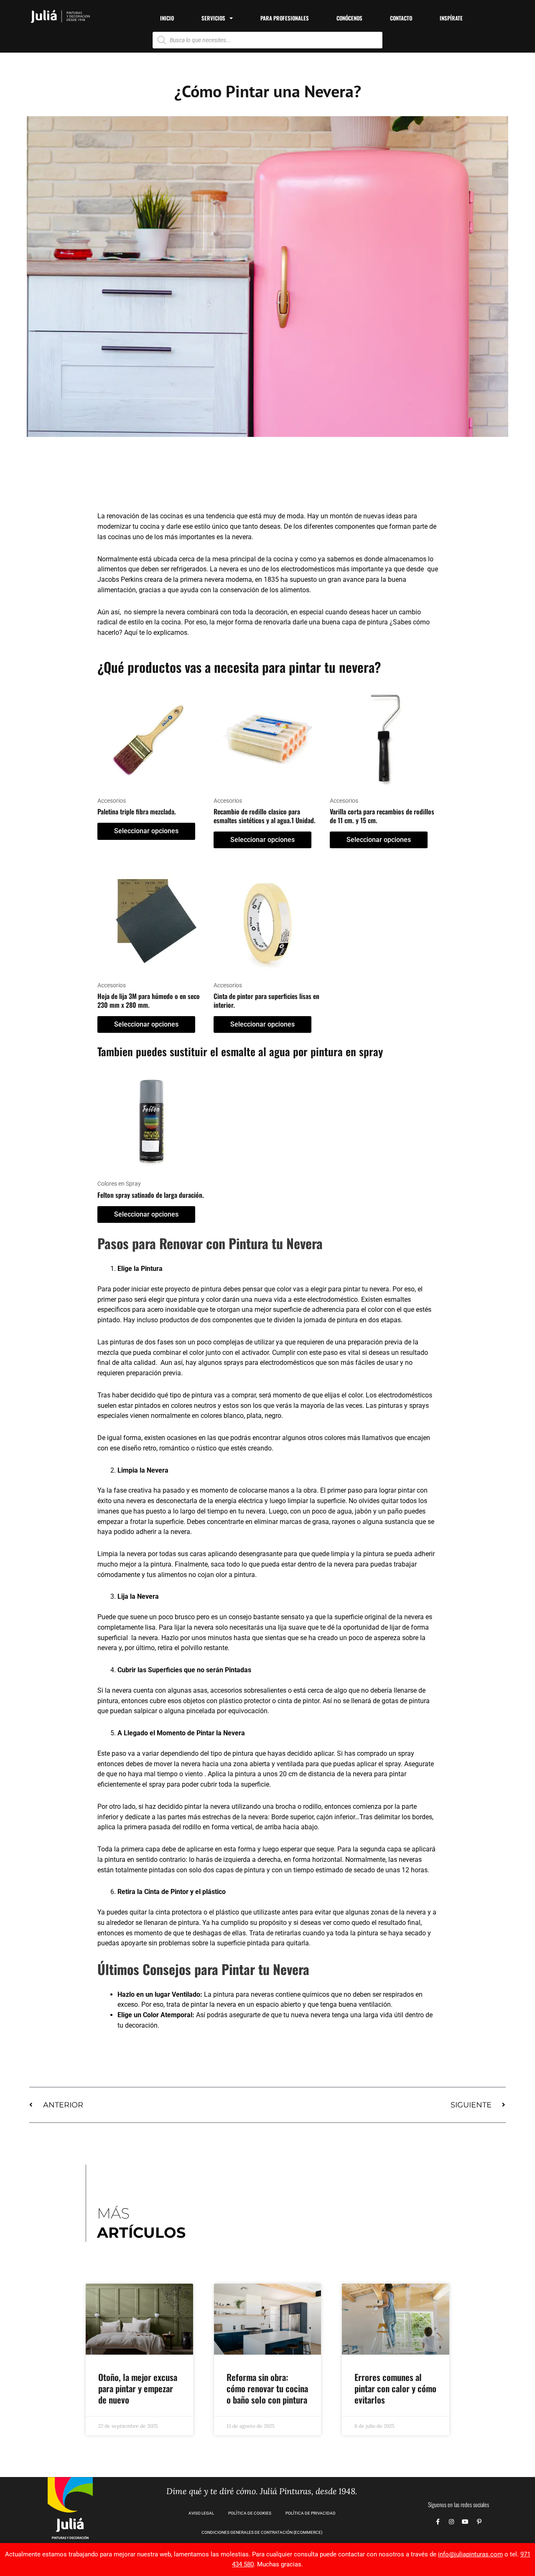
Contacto (401, 18)
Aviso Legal (201, 2513)
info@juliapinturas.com (470, 2554)
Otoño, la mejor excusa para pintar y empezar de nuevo (138, 2388)
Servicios (213, 18)
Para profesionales (285, 18)
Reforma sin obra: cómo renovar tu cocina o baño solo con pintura (267, 2388)
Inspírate (451, 18)
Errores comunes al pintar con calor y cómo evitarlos (395, 2388)
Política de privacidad (311, 2513)
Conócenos (349, 18)
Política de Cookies (250, 2513)
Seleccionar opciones (146, 831)
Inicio (167, 18)
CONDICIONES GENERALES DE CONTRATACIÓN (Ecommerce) (262, 2532)
